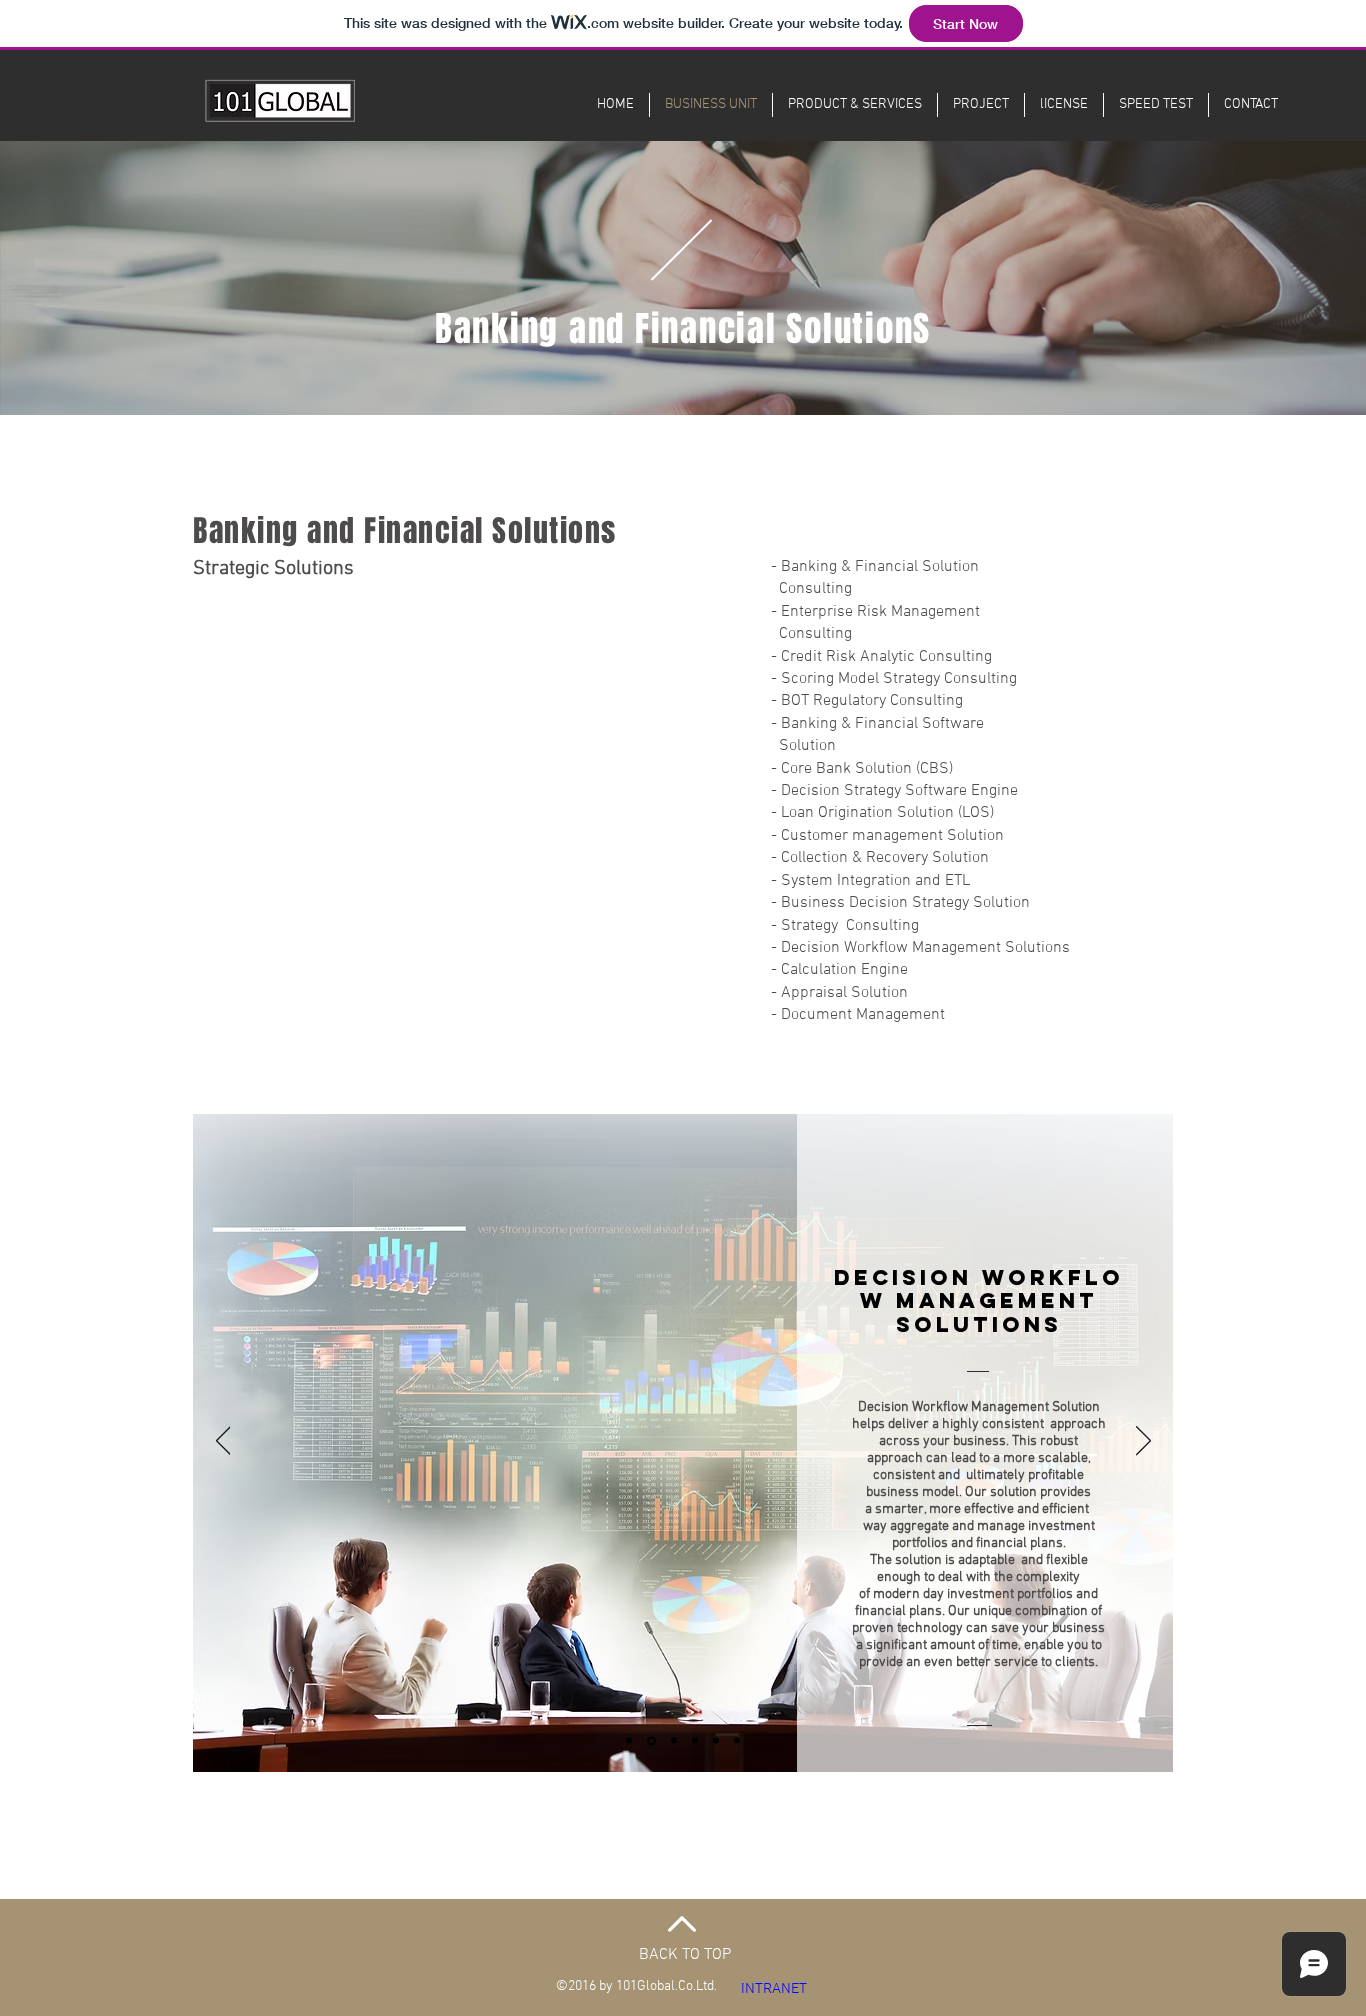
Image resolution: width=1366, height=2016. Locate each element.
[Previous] (223, 1442)
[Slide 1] (629, 1741)
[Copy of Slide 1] (651, 1740)
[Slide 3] (695, 1741)
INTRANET (774, 1989)
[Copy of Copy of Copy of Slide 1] (737, 1741)
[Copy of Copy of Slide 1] (716, 1741)
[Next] (1143, 1442)
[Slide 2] (674, 1741)
